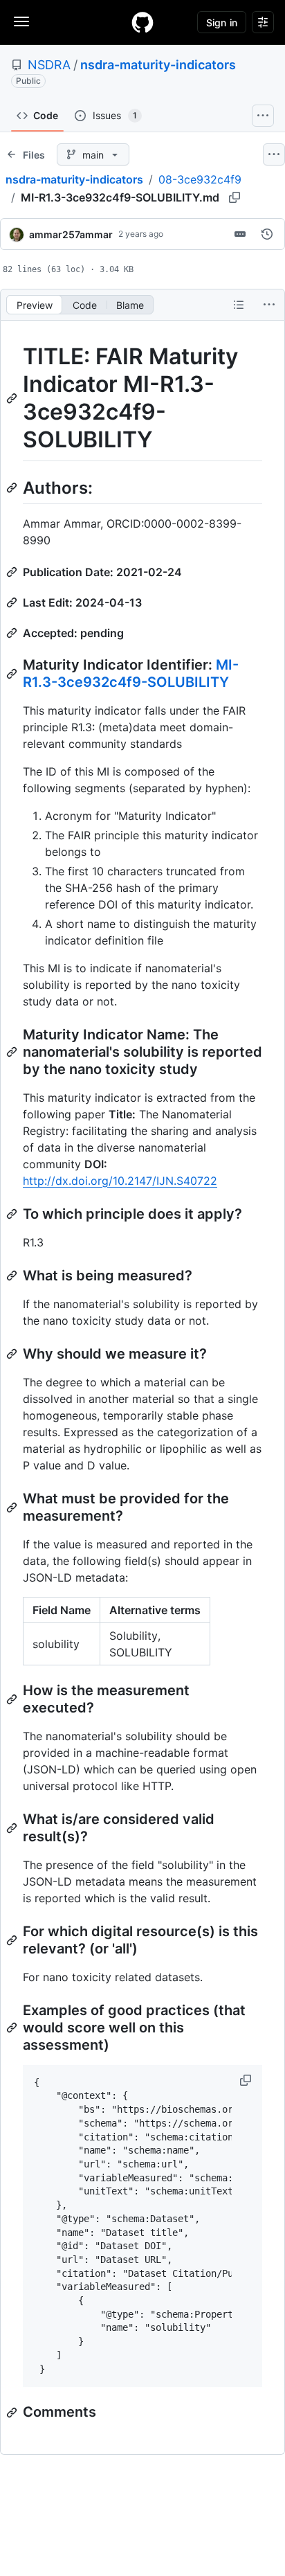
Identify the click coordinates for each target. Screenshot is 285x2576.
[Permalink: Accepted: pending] (13, 633)
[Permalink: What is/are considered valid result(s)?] (13, 1828)
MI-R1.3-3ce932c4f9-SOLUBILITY (131, 673)
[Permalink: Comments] (13, 2413)
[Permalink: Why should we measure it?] (13, 1354)
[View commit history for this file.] (267, 234)
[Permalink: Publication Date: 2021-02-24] (13, 572)
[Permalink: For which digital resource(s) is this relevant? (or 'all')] (13, 1940)
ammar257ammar (71, 234)
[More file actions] (269, 305)
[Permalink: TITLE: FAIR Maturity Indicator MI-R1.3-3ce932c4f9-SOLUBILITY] (13, 398)
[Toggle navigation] (21, 21)
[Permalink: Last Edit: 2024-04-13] (13, 602)
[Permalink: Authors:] (13, 488)
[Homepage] (142, 22)
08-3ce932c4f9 (200, 179)
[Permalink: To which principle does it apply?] (13, 1214)
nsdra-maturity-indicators (158, 65)
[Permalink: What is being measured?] (13, 1276)
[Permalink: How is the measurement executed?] (13, 1699)
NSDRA (49, 65)
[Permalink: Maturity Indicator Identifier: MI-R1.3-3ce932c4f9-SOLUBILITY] (13, 674)
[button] (247, 2080)
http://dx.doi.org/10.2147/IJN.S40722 (120, 1181)
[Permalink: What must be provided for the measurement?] (13, 1508)
